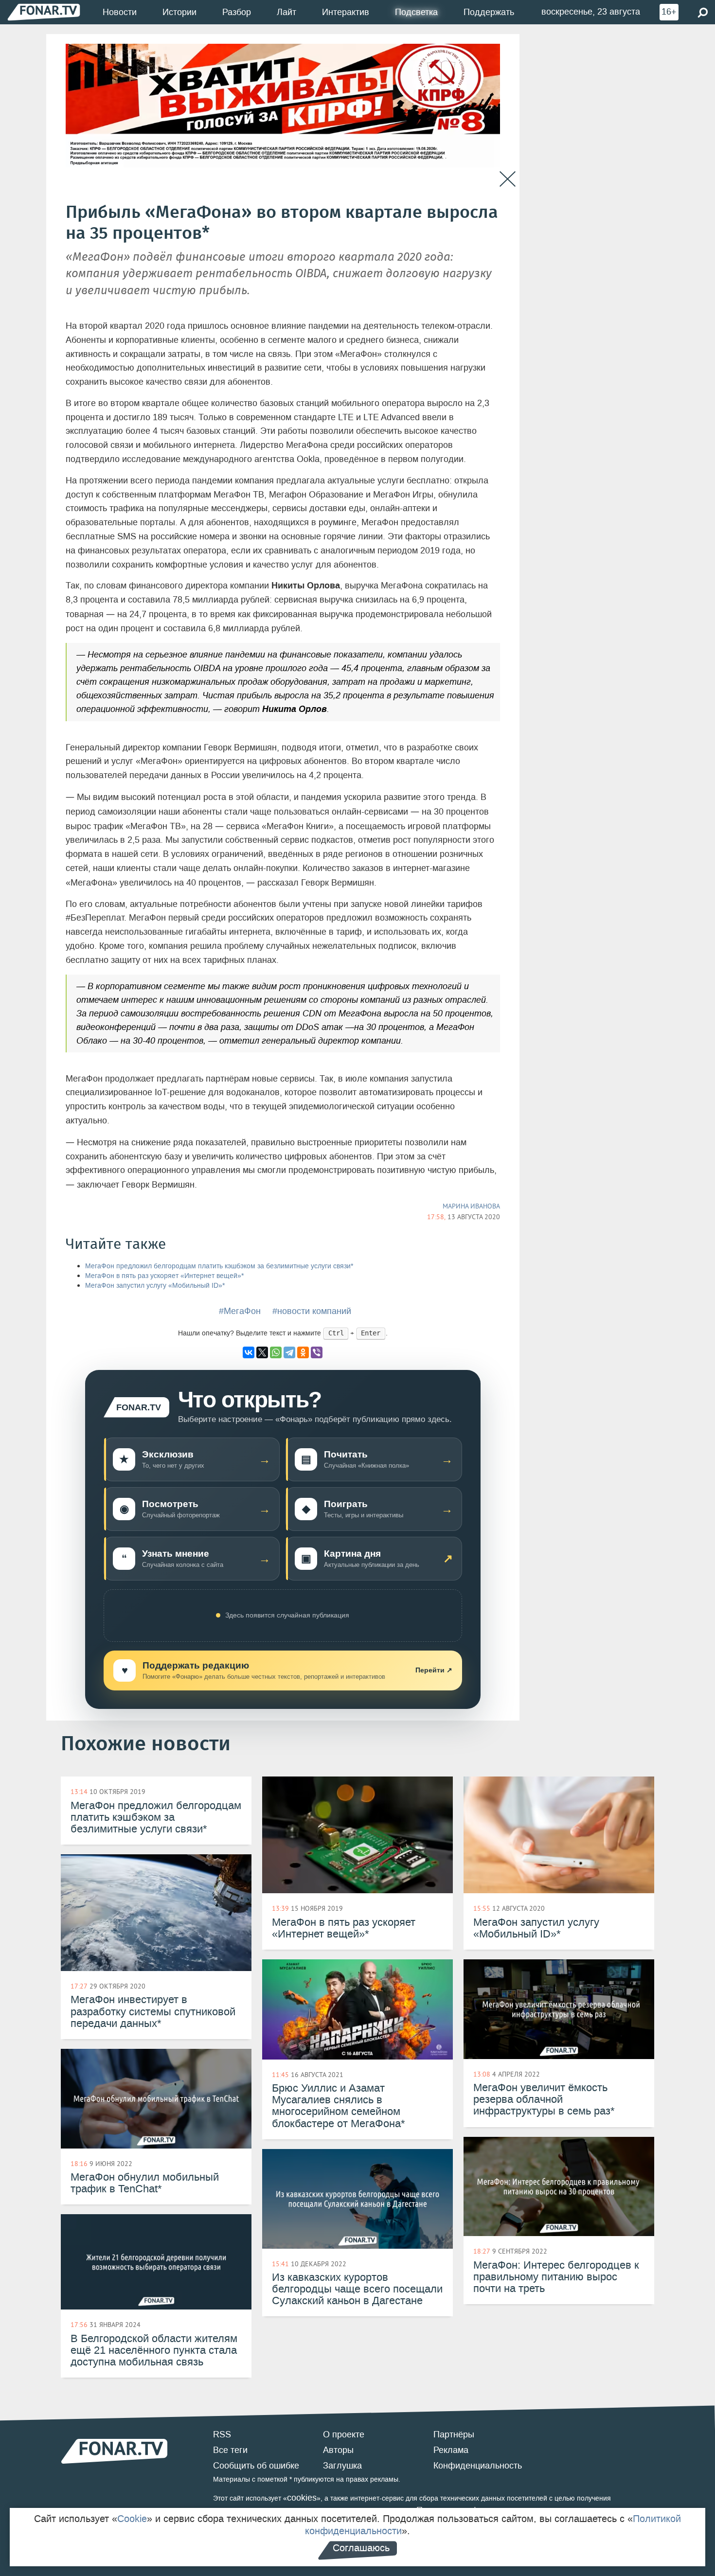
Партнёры (454, 2434)
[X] (262, 1352)
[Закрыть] (508, 179)
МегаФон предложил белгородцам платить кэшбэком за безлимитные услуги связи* (219, 1266)
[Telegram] (289, 1352)
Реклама (451, 2450)
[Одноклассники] (303, 1352)
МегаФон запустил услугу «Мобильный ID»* (155, 1286)
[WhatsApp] (276, 1352)
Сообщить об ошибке (256, 2466)
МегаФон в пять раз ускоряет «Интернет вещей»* (164, 1276)
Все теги (230, 2450)
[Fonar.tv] (44, 12)
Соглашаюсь (361, 2548)
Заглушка (342, 2466)
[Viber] (317, 1352)
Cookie (132, 2519)
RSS (222, 2434)
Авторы (338, 2450)
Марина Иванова (471, 1206)
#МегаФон (240, 1311)
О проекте (344, 2434)
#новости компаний (312, 1311)
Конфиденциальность (478, 2466)
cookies (302, 2498)
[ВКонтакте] (249, 1352)
